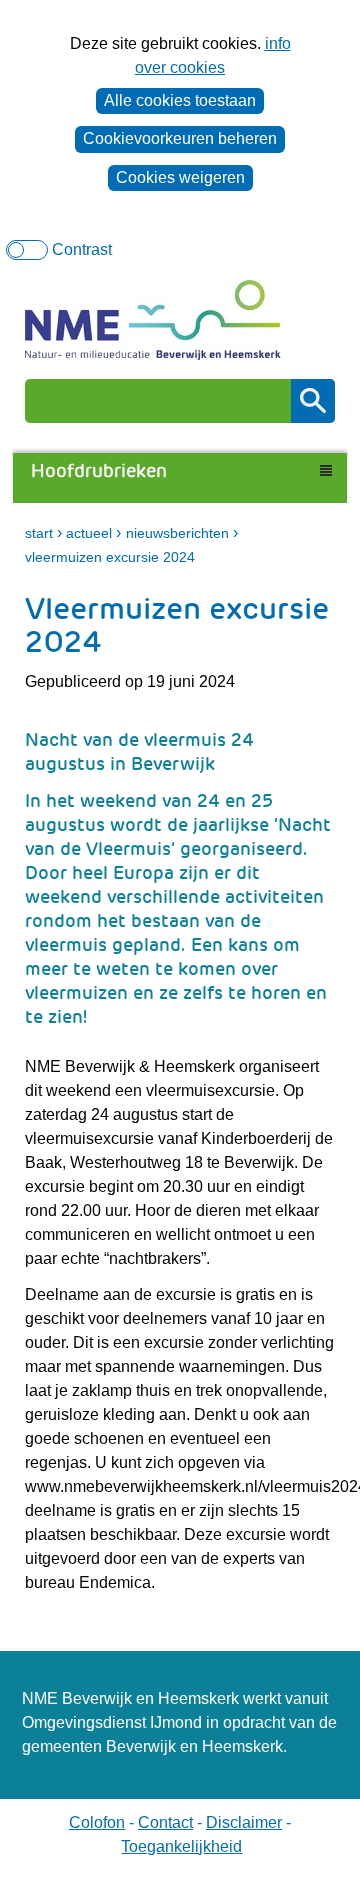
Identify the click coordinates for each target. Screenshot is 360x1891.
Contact (165, 1822)
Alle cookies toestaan (180, 100)
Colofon (97, 1822)
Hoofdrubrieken (102, 471)
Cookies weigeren (180, 177)
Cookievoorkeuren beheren (180, 138)
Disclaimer (244, 1822)
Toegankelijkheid (181, 1846)
